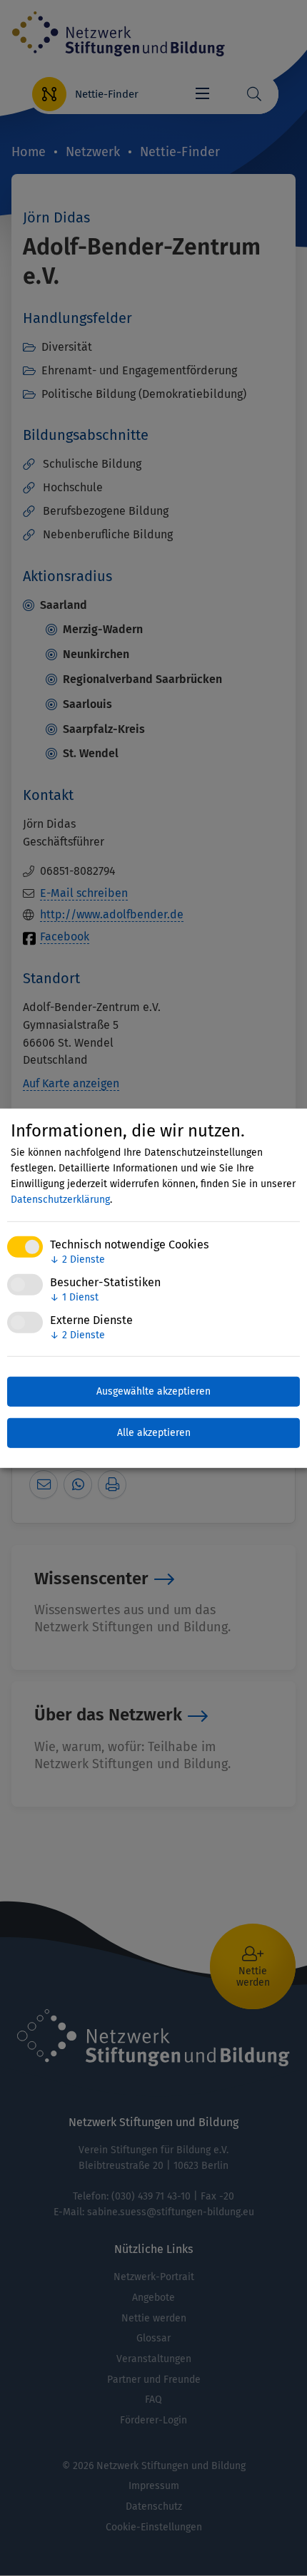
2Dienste (77, 1259)
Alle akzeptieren (154, 1433)
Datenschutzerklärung (60, 1200)
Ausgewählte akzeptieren (153, 1391)
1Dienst (74, 1297)
